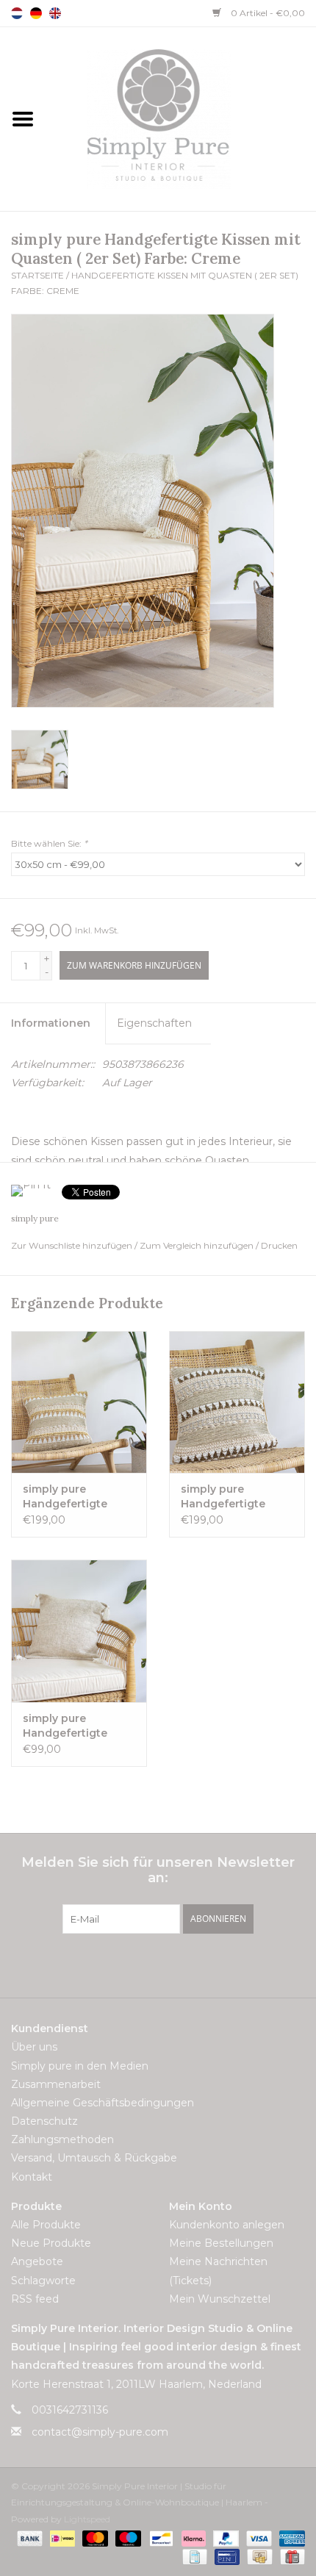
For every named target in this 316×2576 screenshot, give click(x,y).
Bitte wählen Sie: (49, 843)
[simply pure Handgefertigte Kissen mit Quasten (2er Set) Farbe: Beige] (79, 1631)
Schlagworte (43, 2281)
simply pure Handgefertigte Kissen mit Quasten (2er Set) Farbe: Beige (76, 1726)
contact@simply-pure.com (100, 2432)
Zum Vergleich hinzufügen (198, 1245)
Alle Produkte (46, 2225)
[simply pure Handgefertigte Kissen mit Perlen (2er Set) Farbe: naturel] (79, 1402)
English (55, 13)
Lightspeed (87, 2519)
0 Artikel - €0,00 (267, 13)
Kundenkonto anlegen (227, 2225)
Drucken (279, 1245)
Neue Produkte (51, 2243)
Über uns (34, 2047)
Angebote (37, 2261)
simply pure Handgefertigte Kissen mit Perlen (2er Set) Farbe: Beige (228, 1497)
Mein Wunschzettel (220, 2299)
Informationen (51, 1023)
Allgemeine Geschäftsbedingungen (103, 2103)
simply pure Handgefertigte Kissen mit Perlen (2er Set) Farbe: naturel (70, 1497)
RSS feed (35, 2299)
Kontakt (32, 2177)
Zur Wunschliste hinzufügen (73, 1245)
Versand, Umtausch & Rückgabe (94, 2158)
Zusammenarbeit (56, 2084)
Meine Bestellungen (221, 2243)
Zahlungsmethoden (62, 2139)
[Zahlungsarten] (28, 2537)
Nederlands (17, 13)
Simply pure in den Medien (80, 2066)
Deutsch (36, 13)
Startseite (37, 275)
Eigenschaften (154, 1023)
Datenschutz (44, 2121)
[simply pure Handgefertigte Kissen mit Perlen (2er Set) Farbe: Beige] (237, 1402)
